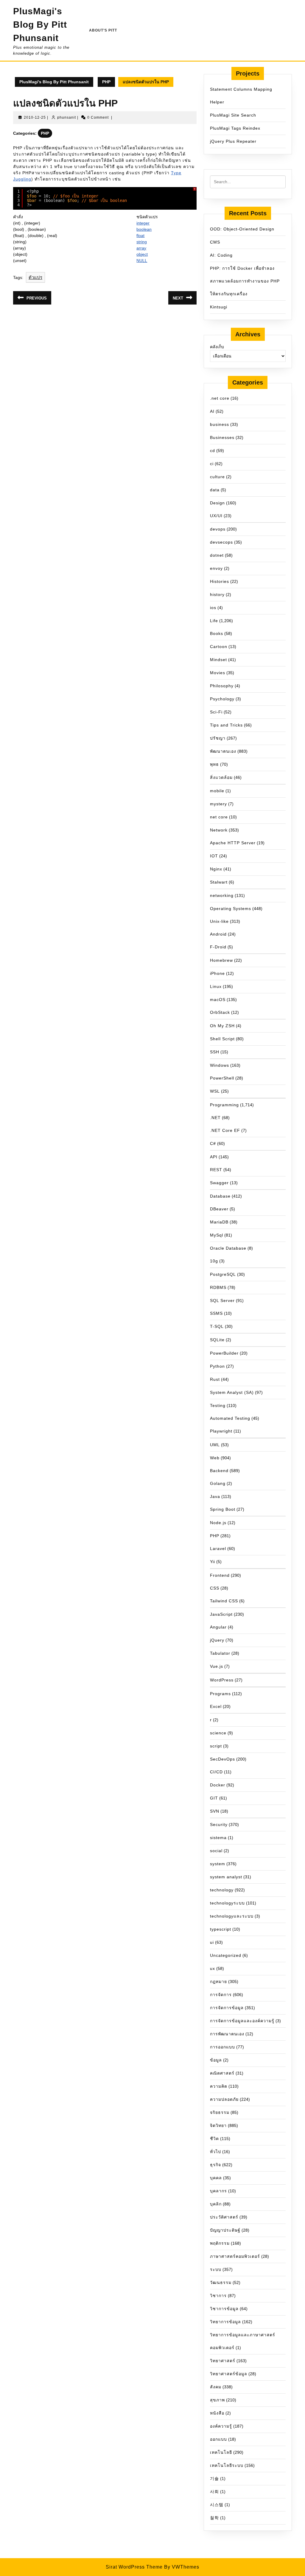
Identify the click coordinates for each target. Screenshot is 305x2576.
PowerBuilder (224, 1353)
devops (218, 529)
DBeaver (219, 1209)
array (141, 248)
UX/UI (216, 516)
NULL (142, 261)
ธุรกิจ (215, 2165)
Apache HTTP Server (233, 843)
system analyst (226, 1877)
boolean (144, 229)
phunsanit (67, 117)
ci (212, 464)
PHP (106, 82)
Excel (216, 1706)
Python (217, 1366)
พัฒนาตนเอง (223, 751)
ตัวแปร (35, 277)
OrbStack (220, 1012)
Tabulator (220, 1653)
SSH (215, 1052)
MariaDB (219, 1222)
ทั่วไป (215, 2152)
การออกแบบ (222, 2047)
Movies (218, 673)
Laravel (218, 1549)
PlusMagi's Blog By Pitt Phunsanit (40, 25)
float (140, 236)
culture (217, 477)
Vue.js (217, 1666)
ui (212, 1942)
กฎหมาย (218, 1982)
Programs (220, 1694)
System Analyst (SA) (232, 1392)
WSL (215, 1091)
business (220, 424)
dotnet (217, 555)
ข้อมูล (216, 2060)
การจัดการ (221, 1995)
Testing (218, 1405)
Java (215, 1496)
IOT (214, 856)
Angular (218, 1627)
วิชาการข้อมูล (224, 2309)
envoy (216, 568)
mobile (217, 791)
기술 (214, 2478)
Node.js (218, 1523)
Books (217, 633)
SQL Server (222, 1300)
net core (219, 817)
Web (215, 1458)
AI (212, 411)
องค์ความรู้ (221, 2426)
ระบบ (216, 2269)
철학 (214, 2518)
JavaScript (221, 1614)
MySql (217, 1235)
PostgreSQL (223, 1274)
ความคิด (219, 2086)
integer (143, 223)
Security (219, 1824)
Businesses (222, 437)
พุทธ (214, 764)
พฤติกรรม (220, 2243)
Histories (220, 581)
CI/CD (216, 1772)
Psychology (222, 699)
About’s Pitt (103, 30)
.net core (220, 398)
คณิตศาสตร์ (222, 2073)
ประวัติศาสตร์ (224, 2217)
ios (213, 608)
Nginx (216, 869)
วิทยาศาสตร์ (223, 2361)
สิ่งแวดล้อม (221, 777)
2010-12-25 (35, 117)
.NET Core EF (225, 1130)
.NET (215, 1118)
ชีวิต (214, 2139)
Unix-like (219, 921)
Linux (216, 986)
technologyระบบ (227, 1903)
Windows (220, 1065)
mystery (218, 804)
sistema (218, 1838)
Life (214, 621)
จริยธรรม (220, 2112)
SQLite (217, 1340)
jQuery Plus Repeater (233, 141)
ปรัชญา (218, 738)
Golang (218, 1483)
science (218, 1733)
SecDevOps (222, 1759)
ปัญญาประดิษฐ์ (225, 2230)
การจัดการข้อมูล (227, 2008)
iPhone (217, 973)
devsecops (221, 542)
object (142, 254)
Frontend (220, 1575)
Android (218, 934)
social (216, 1851)
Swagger (219, 1183)
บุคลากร (218, 2191)
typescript (221, 1929)
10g (214, 1261)
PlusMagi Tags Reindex (235, 128)
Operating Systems (231, 909)
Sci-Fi (216, 712)
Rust (215, 1379)
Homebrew (221, 960)
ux (213, 1968)
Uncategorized (226, 1955)
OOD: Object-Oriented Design (242, 229)
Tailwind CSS (224, 1601)
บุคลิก (216, 2204)
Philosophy (222, 686)
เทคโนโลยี (221, 2452)
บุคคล (216, 2178)
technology (222, 1890)
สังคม (216, 2387)
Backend (219, 1471)
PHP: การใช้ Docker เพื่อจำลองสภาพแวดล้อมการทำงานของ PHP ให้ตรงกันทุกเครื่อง (245, 281)
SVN (215, 1811)
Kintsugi (219, 307)
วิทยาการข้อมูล (225, 2322)
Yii (213, 1562)
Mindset (218, 660)
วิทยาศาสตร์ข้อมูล (229, 2374)
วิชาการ (218, 2296)
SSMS (216, 1313)
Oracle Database (228, 1248)
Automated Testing (230, 1418)
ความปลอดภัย (224, 2099)
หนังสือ (217, 2413)
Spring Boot (223, 1509)
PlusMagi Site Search (233, 115)
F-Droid (218, 947)
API (214, 1157)
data (215, 490)
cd (213, 451)
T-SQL (217, 1326)
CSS (215, 1588)
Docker (218, 1785)
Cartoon (219, 647)
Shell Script (222, 1039)
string (142, 242)
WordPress (222, 1680)
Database (220, 1196)
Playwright (221, 1431)
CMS (215, 242)
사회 (214, 2492)
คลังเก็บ (217, 347)
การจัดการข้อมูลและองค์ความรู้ (242, 2021)
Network (219, 830)
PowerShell (222, 1078)
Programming (224, 1105)
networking (222, 895)
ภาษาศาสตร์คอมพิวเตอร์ (235, 2256)
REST (216, 1170)
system (218, 1864)
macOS (218, 1000)
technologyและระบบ (232, 1916)
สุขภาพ (217, 2400)
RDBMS (218, 1287)
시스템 (217, 2505)
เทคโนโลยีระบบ (227, 2465)
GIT (214, 1798)
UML (215, 1445)
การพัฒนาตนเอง (227, 2034)
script (216, 1746)
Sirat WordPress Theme (134, 2567)
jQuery (217, 1640)
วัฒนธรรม (221, 2282)
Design (217, 503)
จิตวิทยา (218, 2125)
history (217, 594)
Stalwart (219, 882)
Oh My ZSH (222, 1026)
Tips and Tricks (226, 725)
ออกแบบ (218, 2439)
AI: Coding (221, 255)
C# (213, 1143)
